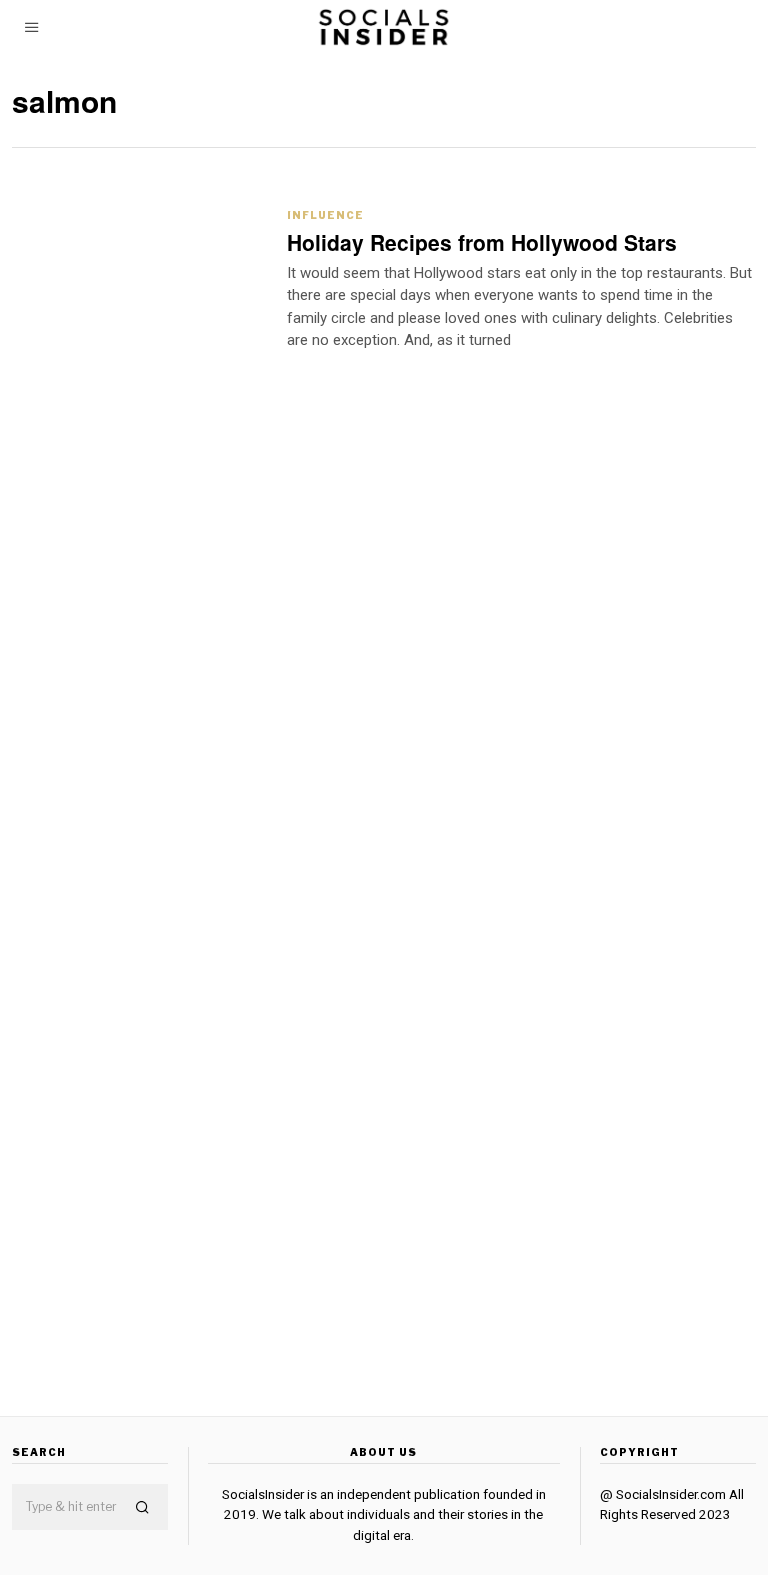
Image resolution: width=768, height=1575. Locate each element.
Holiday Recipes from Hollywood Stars (482, 242)
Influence (325, 215)
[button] (144, 1508)
